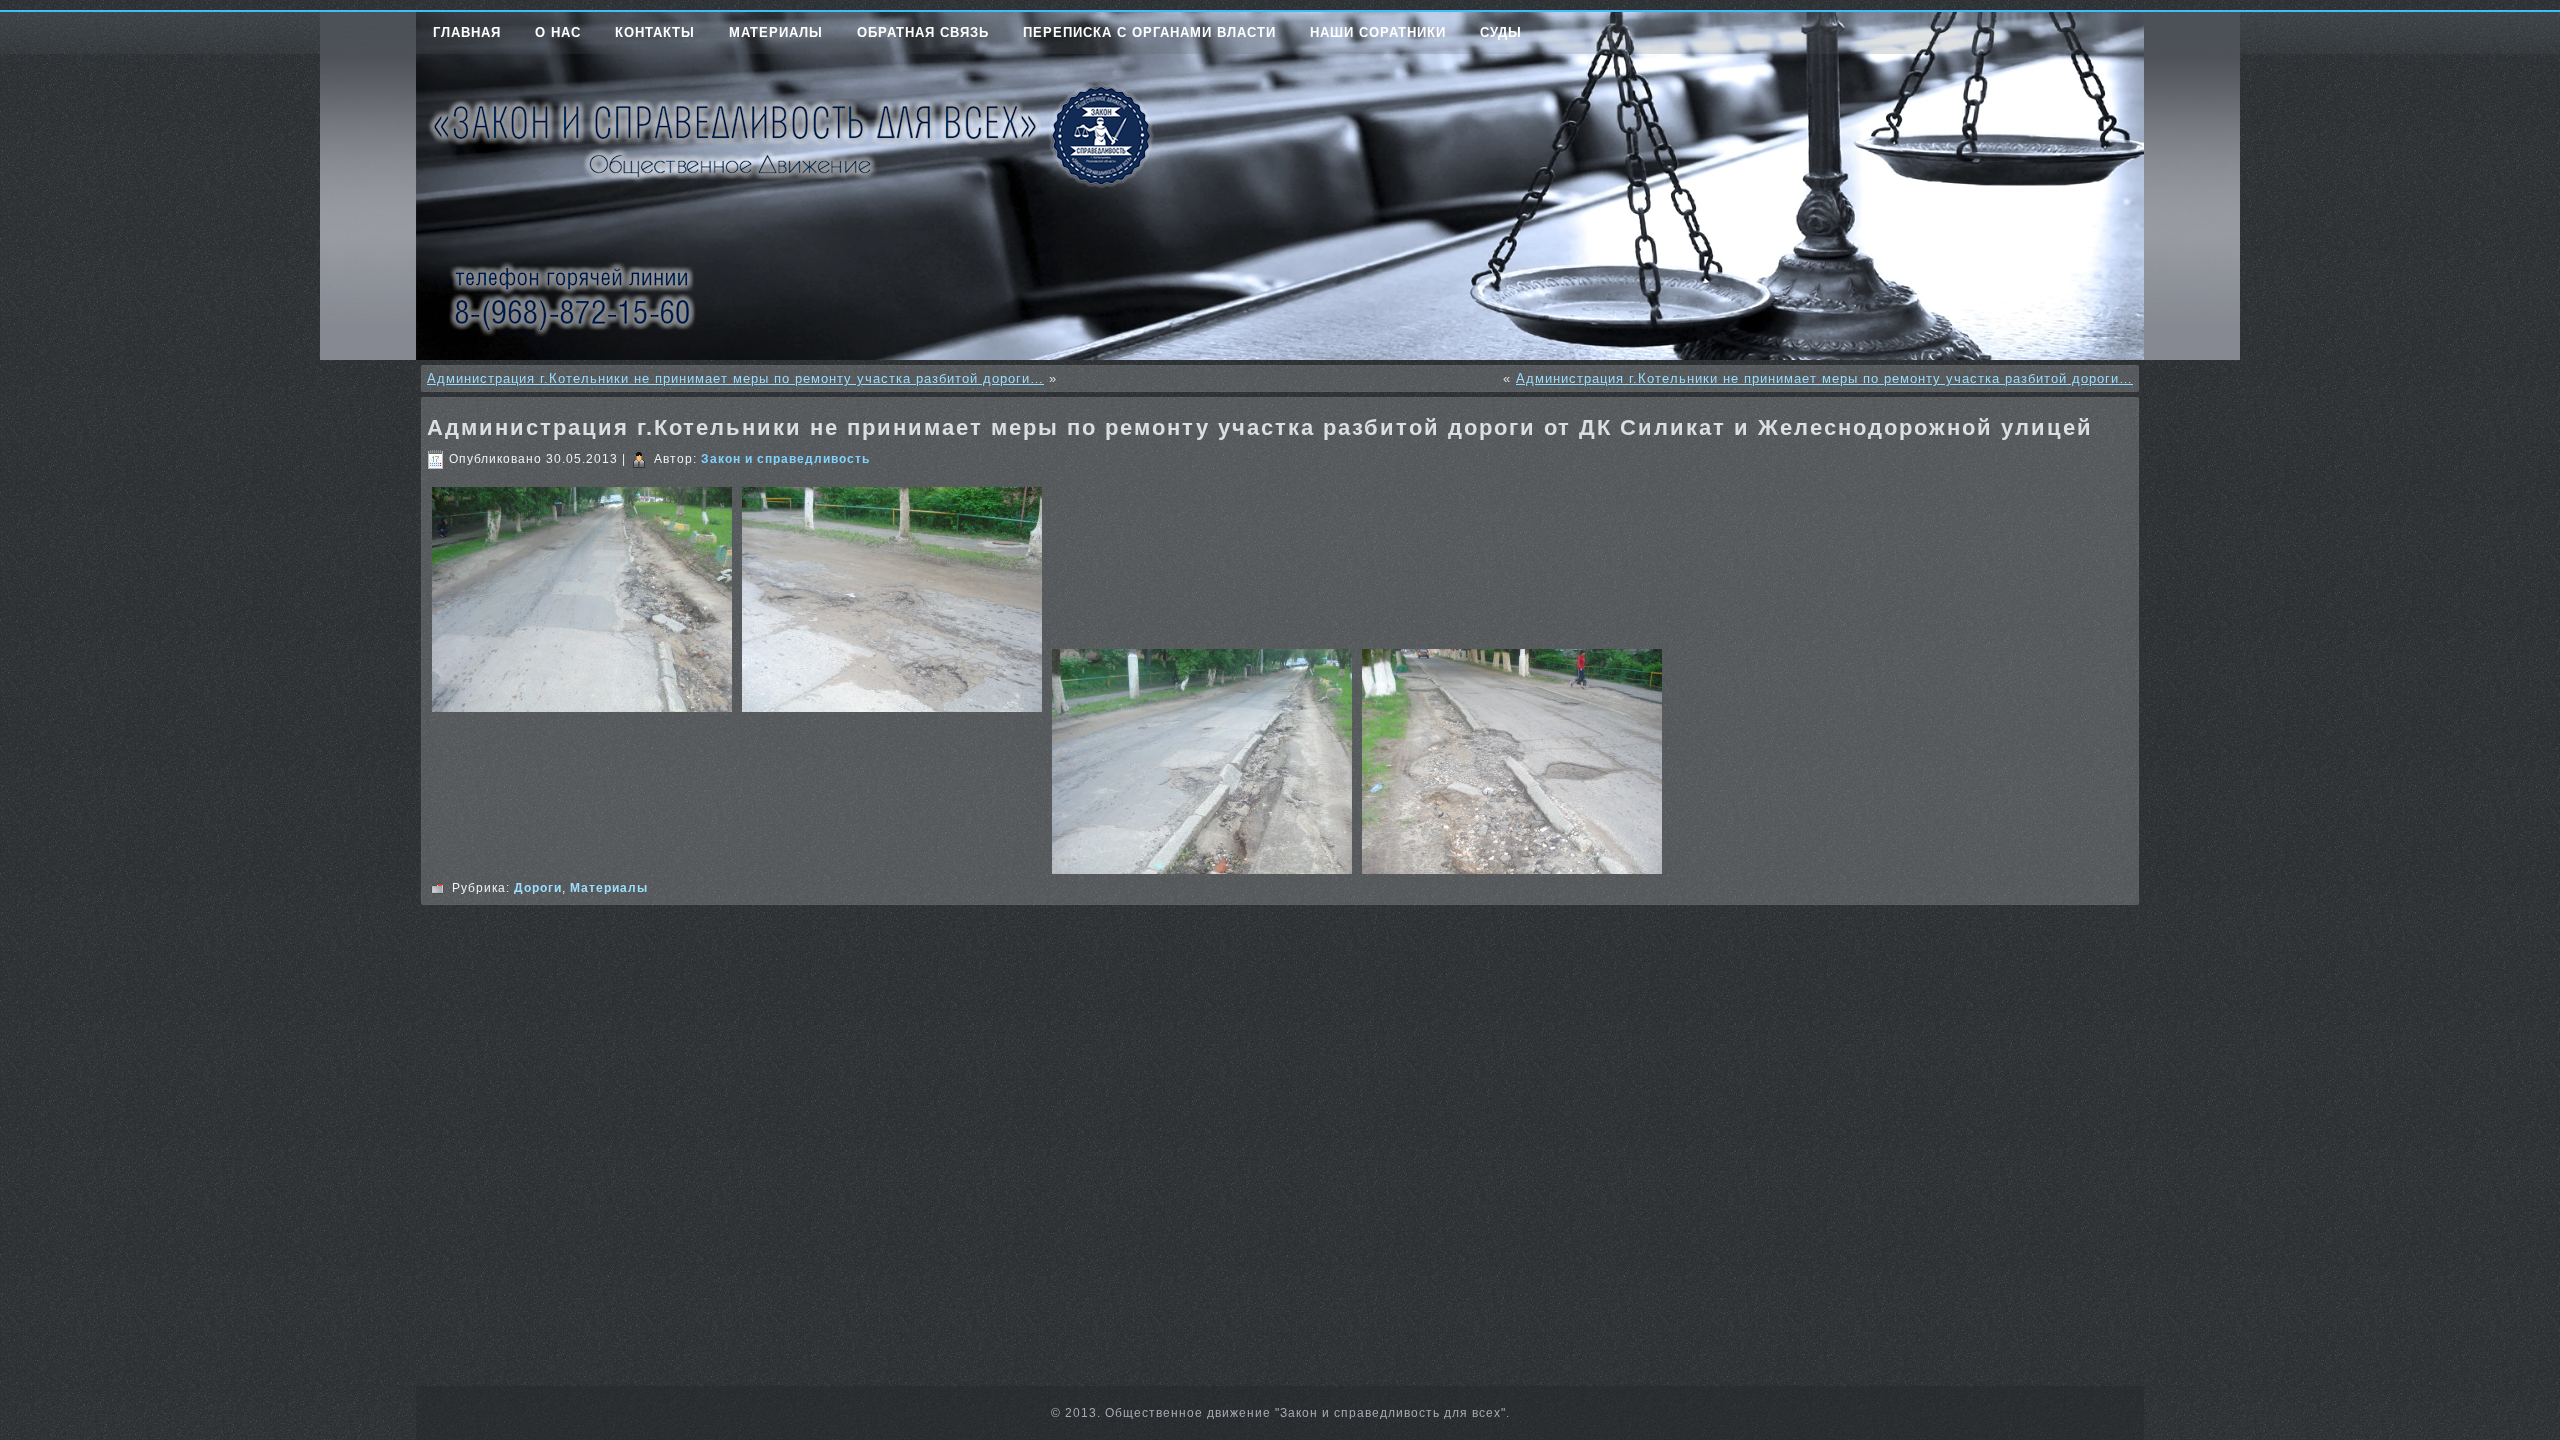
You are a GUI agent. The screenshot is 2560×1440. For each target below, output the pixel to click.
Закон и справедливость (785, 459)
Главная (467, 32)
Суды (1501, 32)
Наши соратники (1378, 32)
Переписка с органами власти (1149, 32)
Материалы (776, 32)
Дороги (538, 888)
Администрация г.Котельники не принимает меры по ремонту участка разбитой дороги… (735, 378)
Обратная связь (923, 32)
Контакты (655, 32)
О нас (558, 32)
